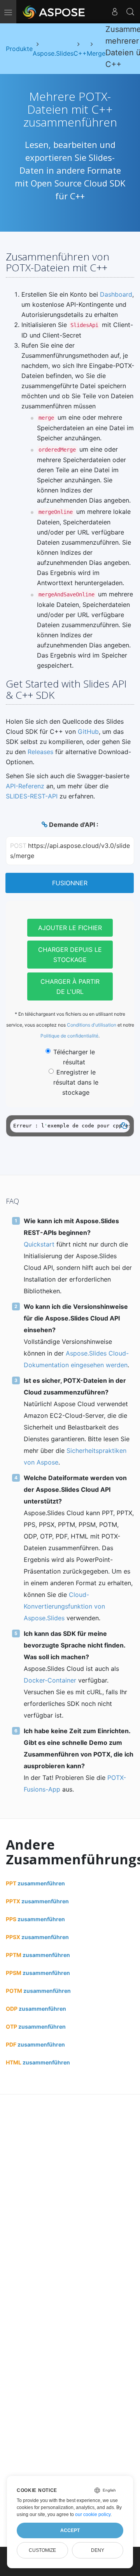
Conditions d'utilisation (92, 1025)
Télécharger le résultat (74, 1057)
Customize (42, 2550)
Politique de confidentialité (69, 1036)
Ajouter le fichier (70, 928)
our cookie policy (93, 2514)
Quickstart (39, 1244)
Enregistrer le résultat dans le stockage (76, 1082)
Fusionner (70, 883)
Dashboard (116, 294)
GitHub (88, 731)
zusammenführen (35, 1883)
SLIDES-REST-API (32, 796)
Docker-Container (50, 1680)
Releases (40, 752)
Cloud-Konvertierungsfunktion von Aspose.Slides (64, 1606)
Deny (98, 2550)
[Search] (130, 12)
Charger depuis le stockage (70, 955)
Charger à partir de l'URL (70, 986)
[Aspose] (54, 12)
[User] (115, 12)
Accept (70, 2530)
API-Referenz (25, 786)
